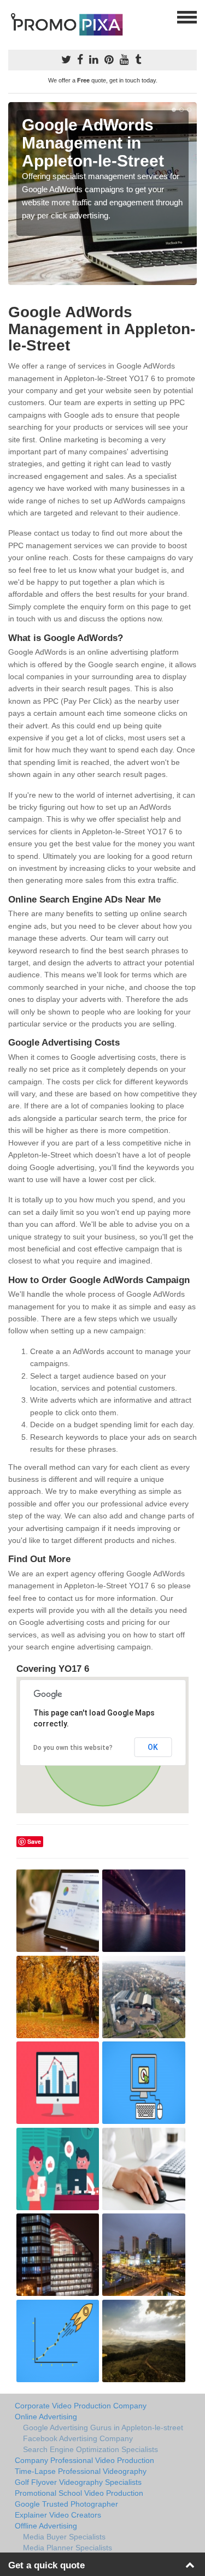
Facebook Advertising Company (78, 2438)
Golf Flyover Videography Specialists (78, 2482)
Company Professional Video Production (84, 2460)
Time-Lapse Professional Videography (81, 2471)
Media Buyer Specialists (64, 2537)
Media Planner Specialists (68, 2548)
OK (153, 1747)
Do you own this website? (73, 1748)
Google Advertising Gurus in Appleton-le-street (103, 2427)
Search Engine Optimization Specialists (90, 2449)
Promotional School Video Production (79, 2493)
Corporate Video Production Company (81, 2406)
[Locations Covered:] (13, 16)
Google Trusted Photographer (66, 2504)
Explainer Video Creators (58, 2515)
